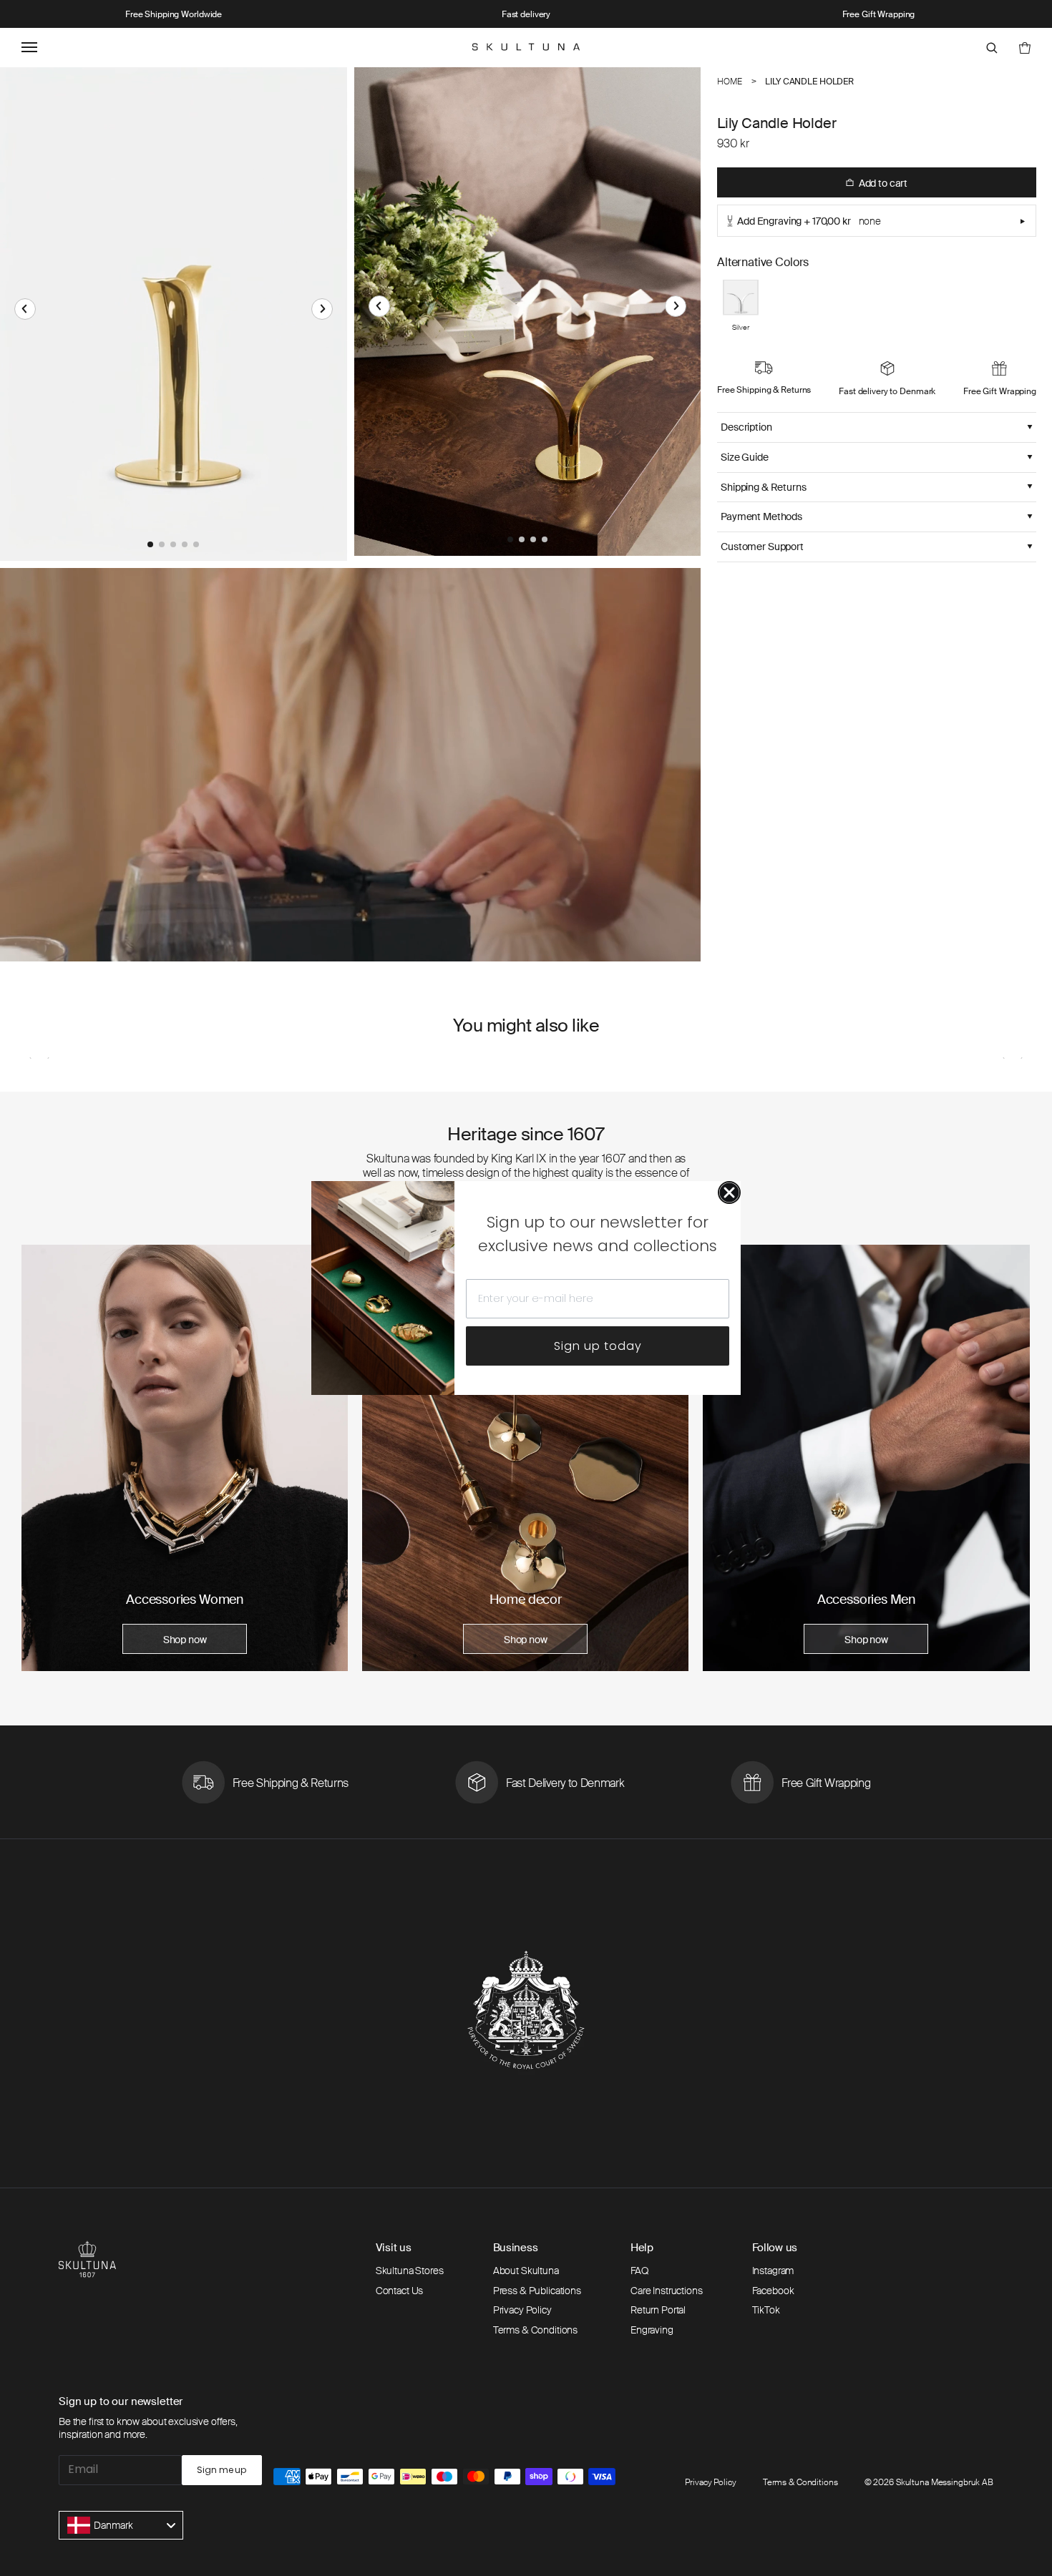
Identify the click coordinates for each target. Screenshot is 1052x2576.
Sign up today (598, 1346)
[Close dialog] (729, 1192)
